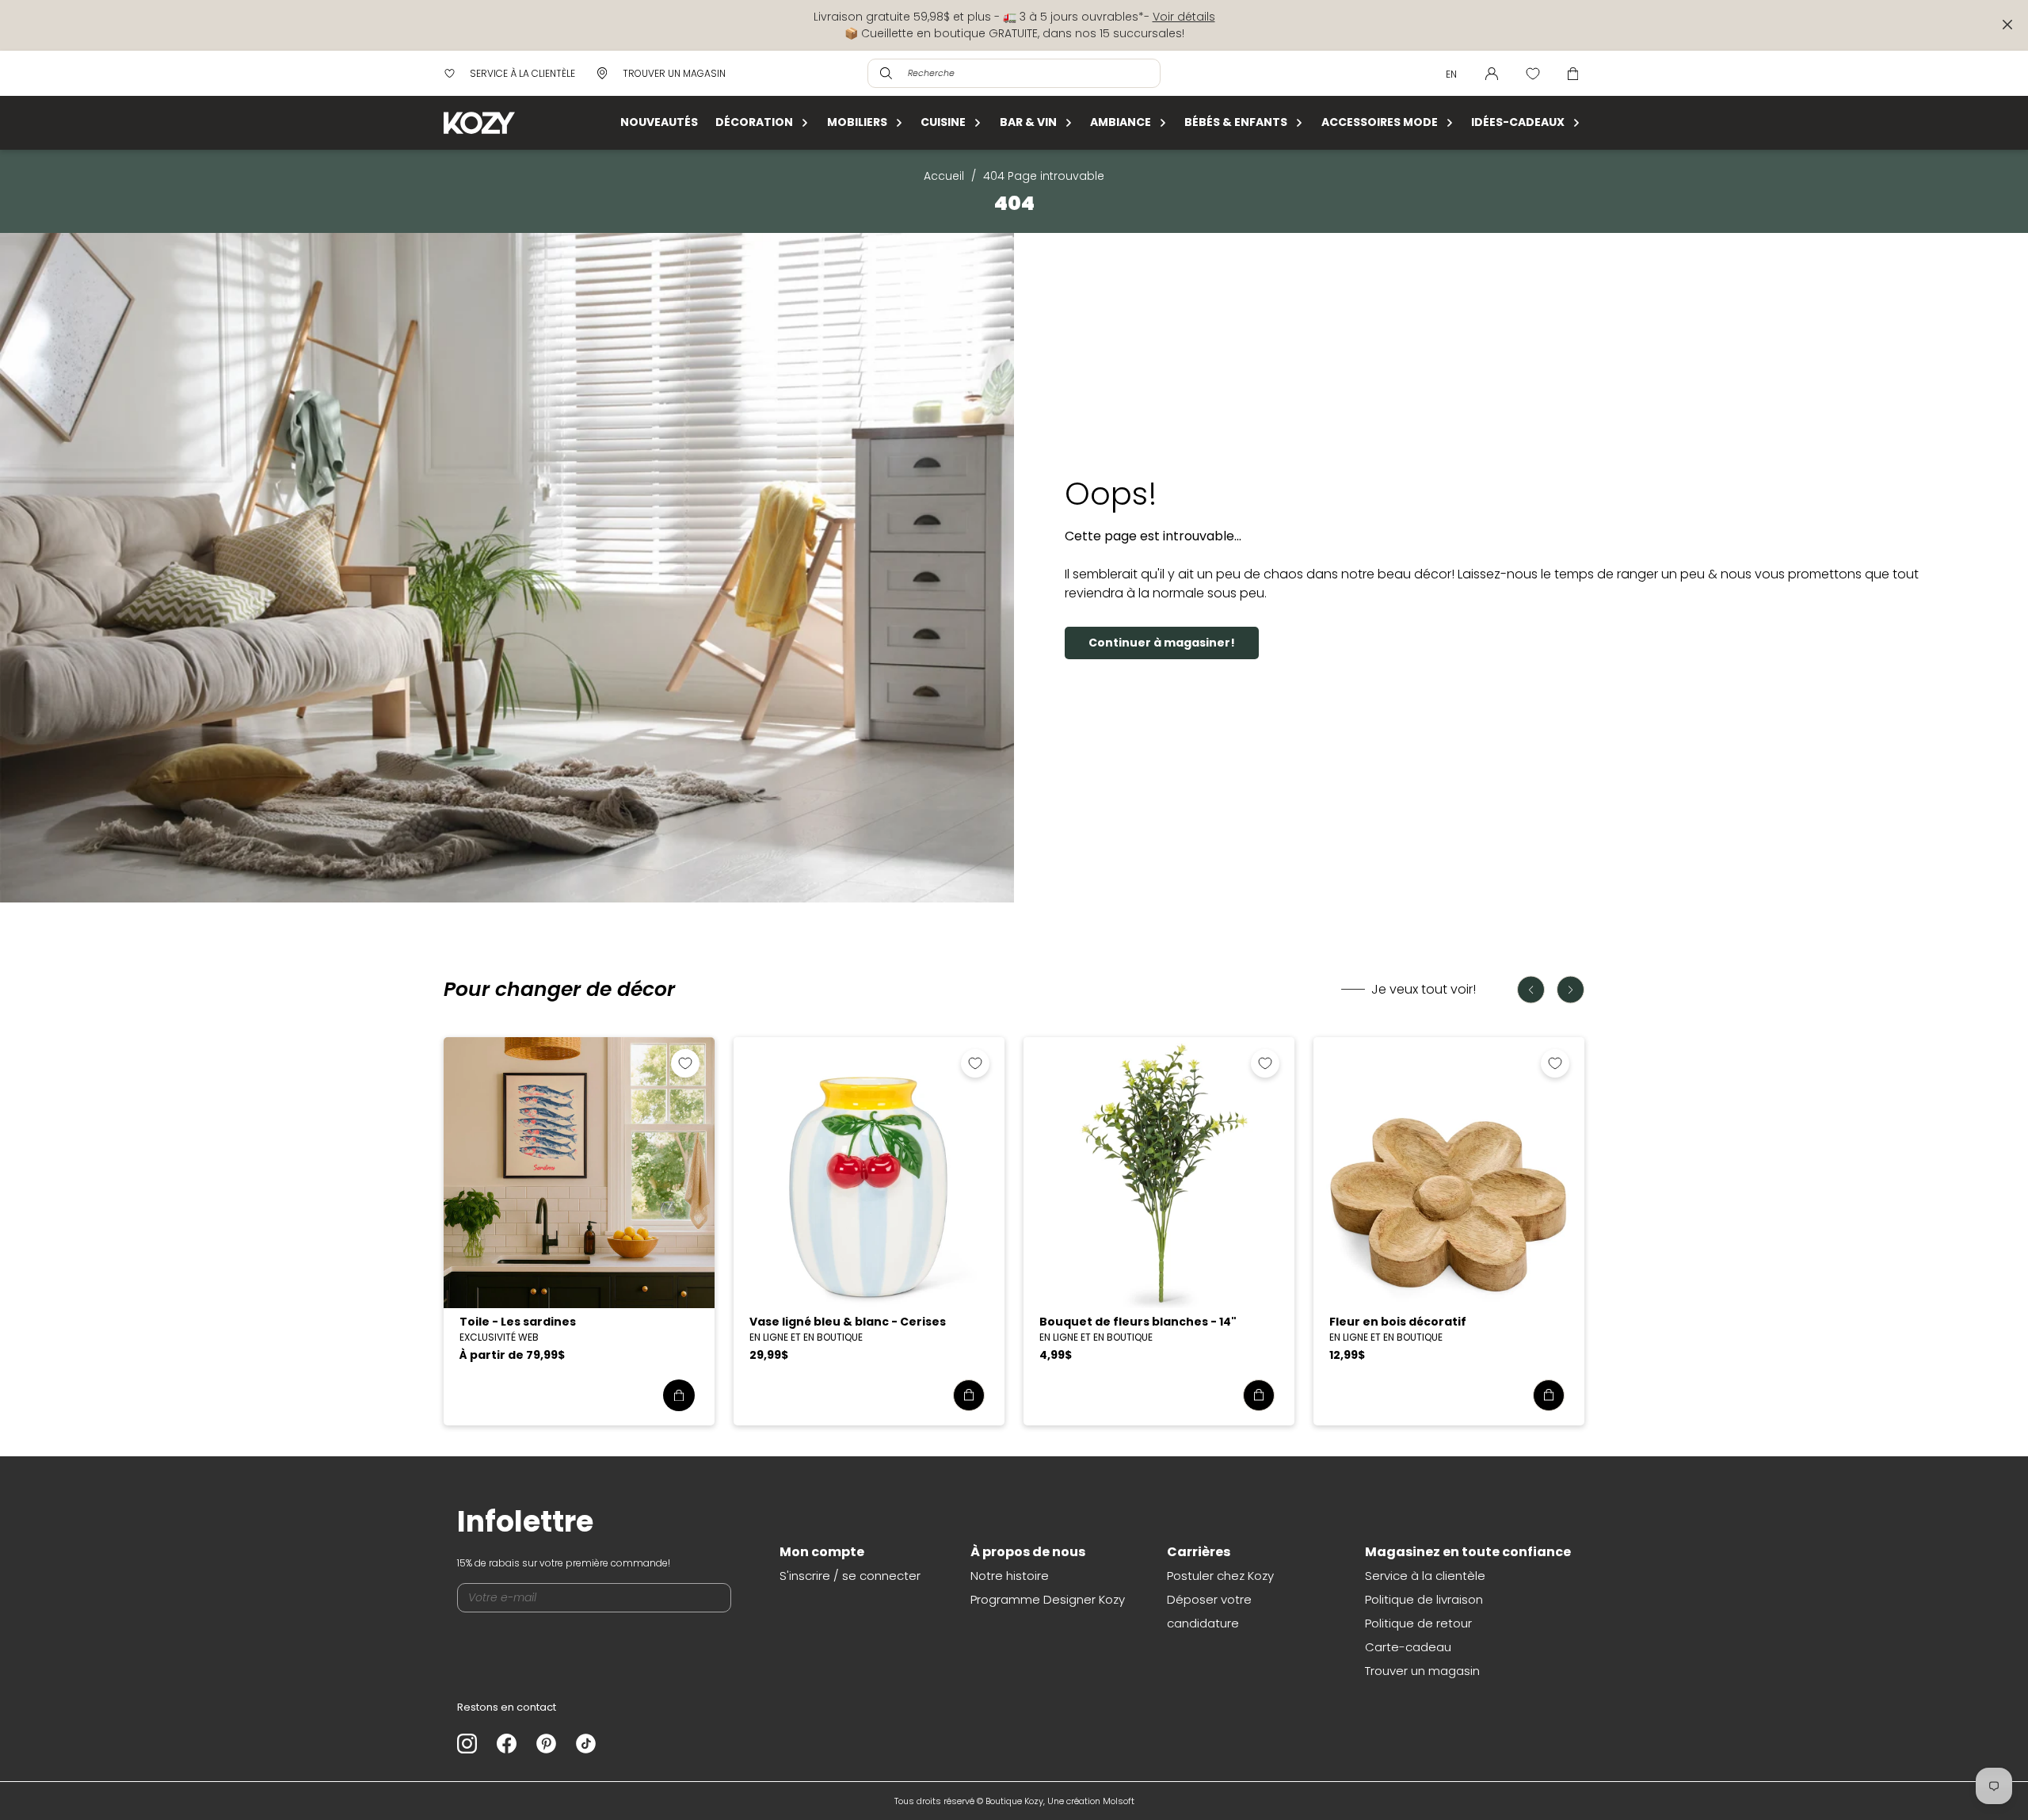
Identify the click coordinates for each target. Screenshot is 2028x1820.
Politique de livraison (1424, 1599)
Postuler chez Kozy (1220, 1576)
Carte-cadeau (1408, 1647)
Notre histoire (1010, 1576)
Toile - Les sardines (518, 1322)
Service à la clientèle (1425, 1576)
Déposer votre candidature (1209, 1611)
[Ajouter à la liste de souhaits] (685, 1063)
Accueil (944, 176)
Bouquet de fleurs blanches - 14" (1138, 1322)
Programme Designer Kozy (1048, 1599)
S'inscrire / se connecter (850, 1576)
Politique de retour (1418, 1623)
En (1451, 74)
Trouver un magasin (1422, 1671)
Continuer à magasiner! (1162, 643)
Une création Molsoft (1091, 1801)
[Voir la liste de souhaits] (1533, 74)
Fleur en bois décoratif (1398, 1322)
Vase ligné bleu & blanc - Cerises (848, 1322)
